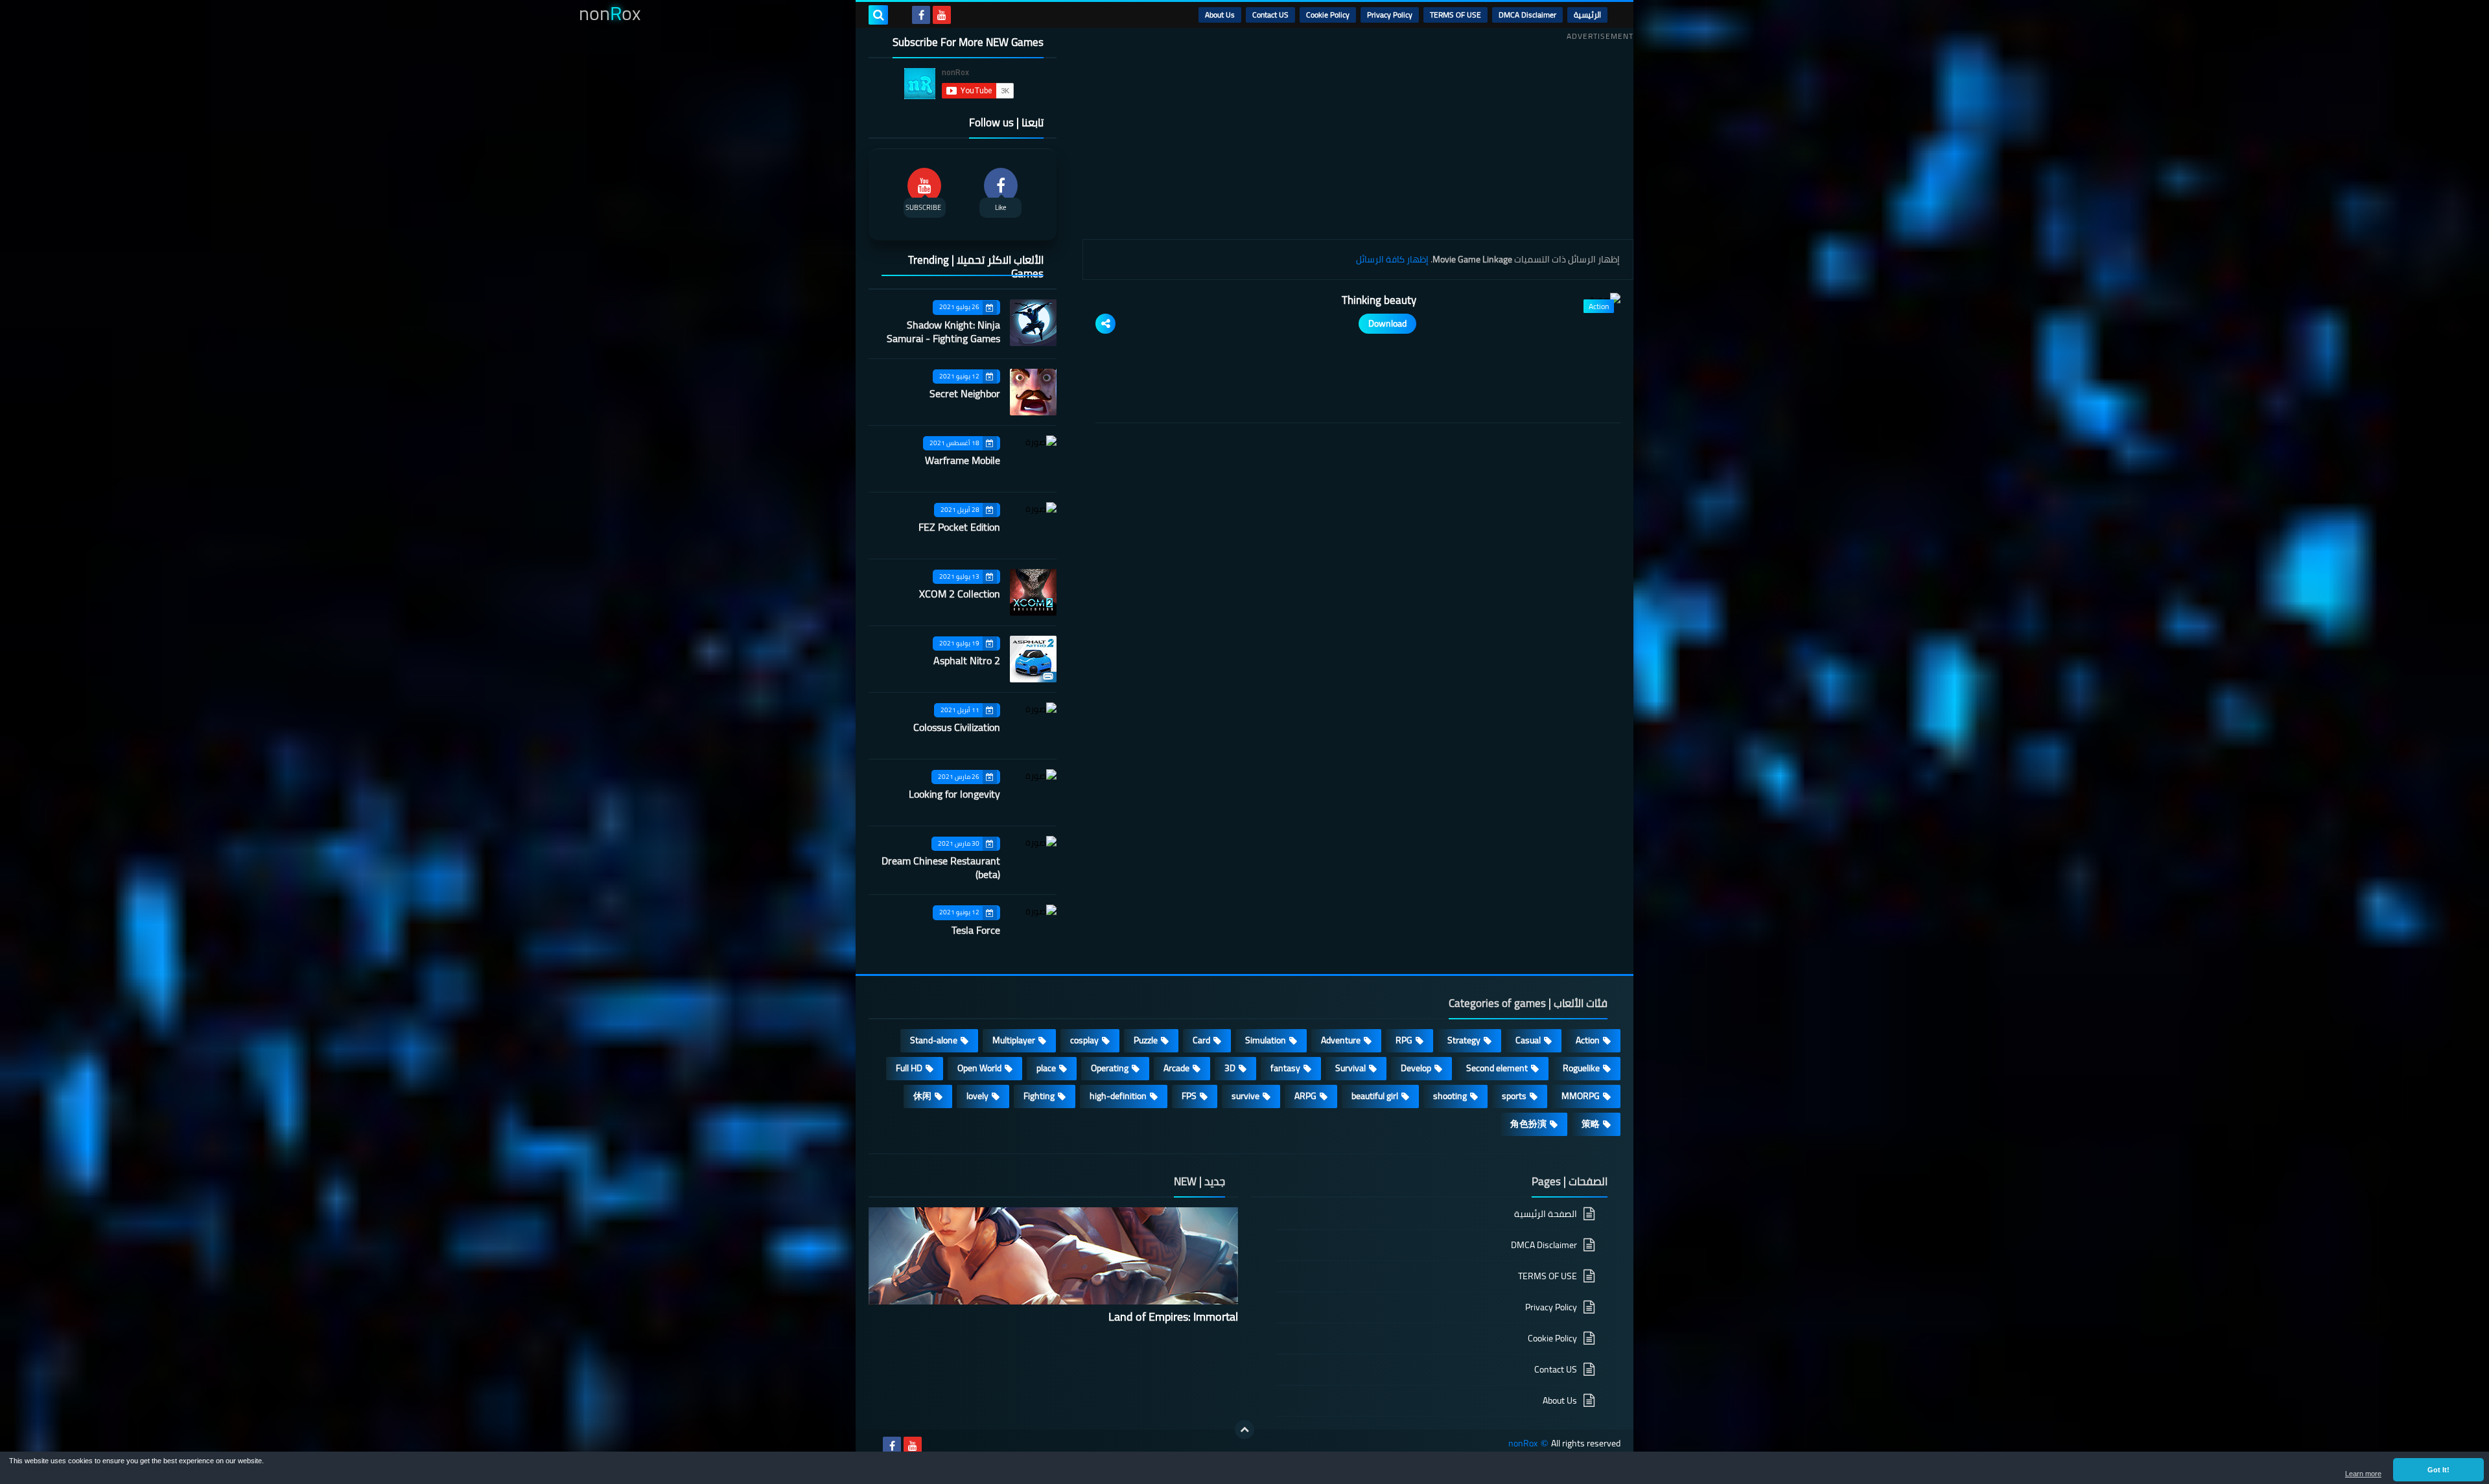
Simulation (1266, 1040)
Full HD (909, 1068)
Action (1588, 1040)
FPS (1189, 1096)
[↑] (1244, 1430)
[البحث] (878, 15)
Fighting (1039, 1096)
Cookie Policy (1328, 15)
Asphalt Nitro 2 (967, 660)
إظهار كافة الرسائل (1392, 259)
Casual (1528, 1040)
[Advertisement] (1358, 135)
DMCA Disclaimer (1527, 15)
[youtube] (942, 15)
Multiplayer (1014, 1040)
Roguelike (1581, 1068)
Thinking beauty (1379, 300)
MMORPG (1581, 1096)
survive (1245, 1096)
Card (1201, 1040)
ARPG (1305, 1096)
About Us (1220, 15)
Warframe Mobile (963, 460)
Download (1387, 323)
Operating (1110, 1068)
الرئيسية (1587, 15)
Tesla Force (976, 930)
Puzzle (1146, 1040)
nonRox (1523, 1443)
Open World (979, 1068)
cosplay (1084, 1040)
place (1046, 1068)
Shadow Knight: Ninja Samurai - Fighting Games (943, 331)
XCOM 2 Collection (960, 594)
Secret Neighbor (965, 393)
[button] (2438, 1470)
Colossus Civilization (957, 727)
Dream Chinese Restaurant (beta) (941, 867)
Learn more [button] (2363, 1474)
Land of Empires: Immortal (1173, 1316)
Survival (1350, 1068)
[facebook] (921, 15)
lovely (977, 1096)
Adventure (1341, 1040)
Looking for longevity (954, 794)
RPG (1404, 1040)
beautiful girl (1375, 1096)
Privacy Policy (1390, 15)
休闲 (922, 1096)
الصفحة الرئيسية (1546, 1215)
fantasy (1285, 1068)
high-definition (1118, 1096)
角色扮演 (1528, 1124)
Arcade (1176, 1068)
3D (1230, 1068)
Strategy (1464, 1040)
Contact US (1270, 15)
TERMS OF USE (1455, 15)
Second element (1497, 1068)
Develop (1416, 1068)
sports (1514, 1096)
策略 (1591, 1124)
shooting (1450, 1096)
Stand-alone (934, 1040)
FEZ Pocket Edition (959, 527)
